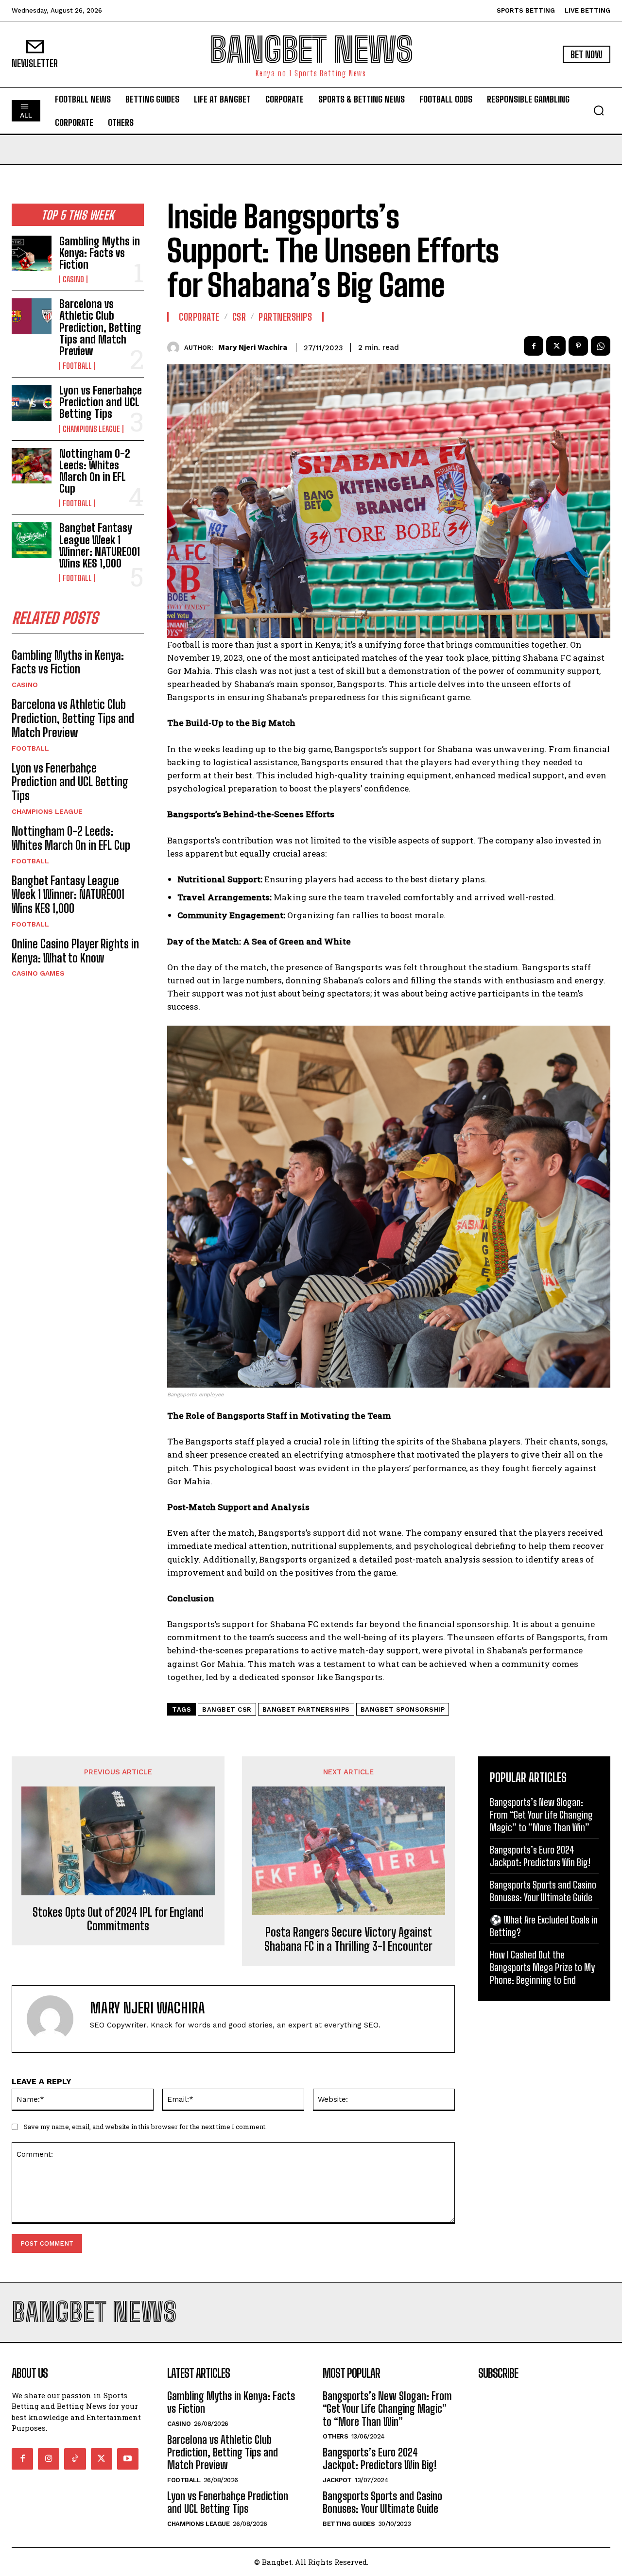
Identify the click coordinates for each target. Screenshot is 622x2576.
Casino (73, 279)
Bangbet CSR (227, 1709)
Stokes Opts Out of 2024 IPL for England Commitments (118, 1919)
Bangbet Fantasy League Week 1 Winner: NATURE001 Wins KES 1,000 (100, 546)
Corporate (199, 317)
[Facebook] (534, 346)
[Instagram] (49, 2459)
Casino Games (38, 973)
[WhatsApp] (601, 346)
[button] (599, 110)
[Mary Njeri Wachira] (176, 348)
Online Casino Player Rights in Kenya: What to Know (75, 951)
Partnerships (285, 317)
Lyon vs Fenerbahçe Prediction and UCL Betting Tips (101, 402)
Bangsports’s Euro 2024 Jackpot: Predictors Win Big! (380, 2459)
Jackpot (337, 2480)
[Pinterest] (578, 346)
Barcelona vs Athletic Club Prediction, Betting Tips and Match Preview (100, 327)
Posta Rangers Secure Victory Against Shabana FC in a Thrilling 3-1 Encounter (348, 1939)
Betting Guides (349, 2524)
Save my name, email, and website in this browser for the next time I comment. (145, 2127)
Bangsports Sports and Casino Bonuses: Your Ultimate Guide (382, 2502)
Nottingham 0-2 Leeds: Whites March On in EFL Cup (95, 471)
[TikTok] (75, 2459)
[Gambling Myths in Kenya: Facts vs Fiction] (32, 253)
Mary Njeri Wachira (253, 347)
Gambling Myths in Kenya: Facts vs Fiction (100, 253)
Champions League (91, 429)
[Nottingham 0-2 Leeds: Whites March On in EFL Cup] (32, 466)
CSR (239, 317)
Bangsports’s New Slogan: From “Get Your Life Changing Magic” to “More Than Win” (541, 1815)
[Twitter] (556, 346)
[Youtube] (128, 2459)
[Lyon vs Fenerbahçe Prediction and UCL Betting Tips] (32, 403)
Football (77, 366)
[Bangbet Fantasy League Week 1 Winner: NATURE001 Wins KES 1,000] (32, 540)
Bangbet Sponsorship (403, 1709)
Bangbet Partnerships (306, 1709)
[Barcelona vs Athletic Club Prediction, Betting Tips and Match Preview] (32, 316)
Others (335, 2436)
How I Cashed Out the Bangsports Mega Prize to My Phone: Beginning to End (542, 1967)
